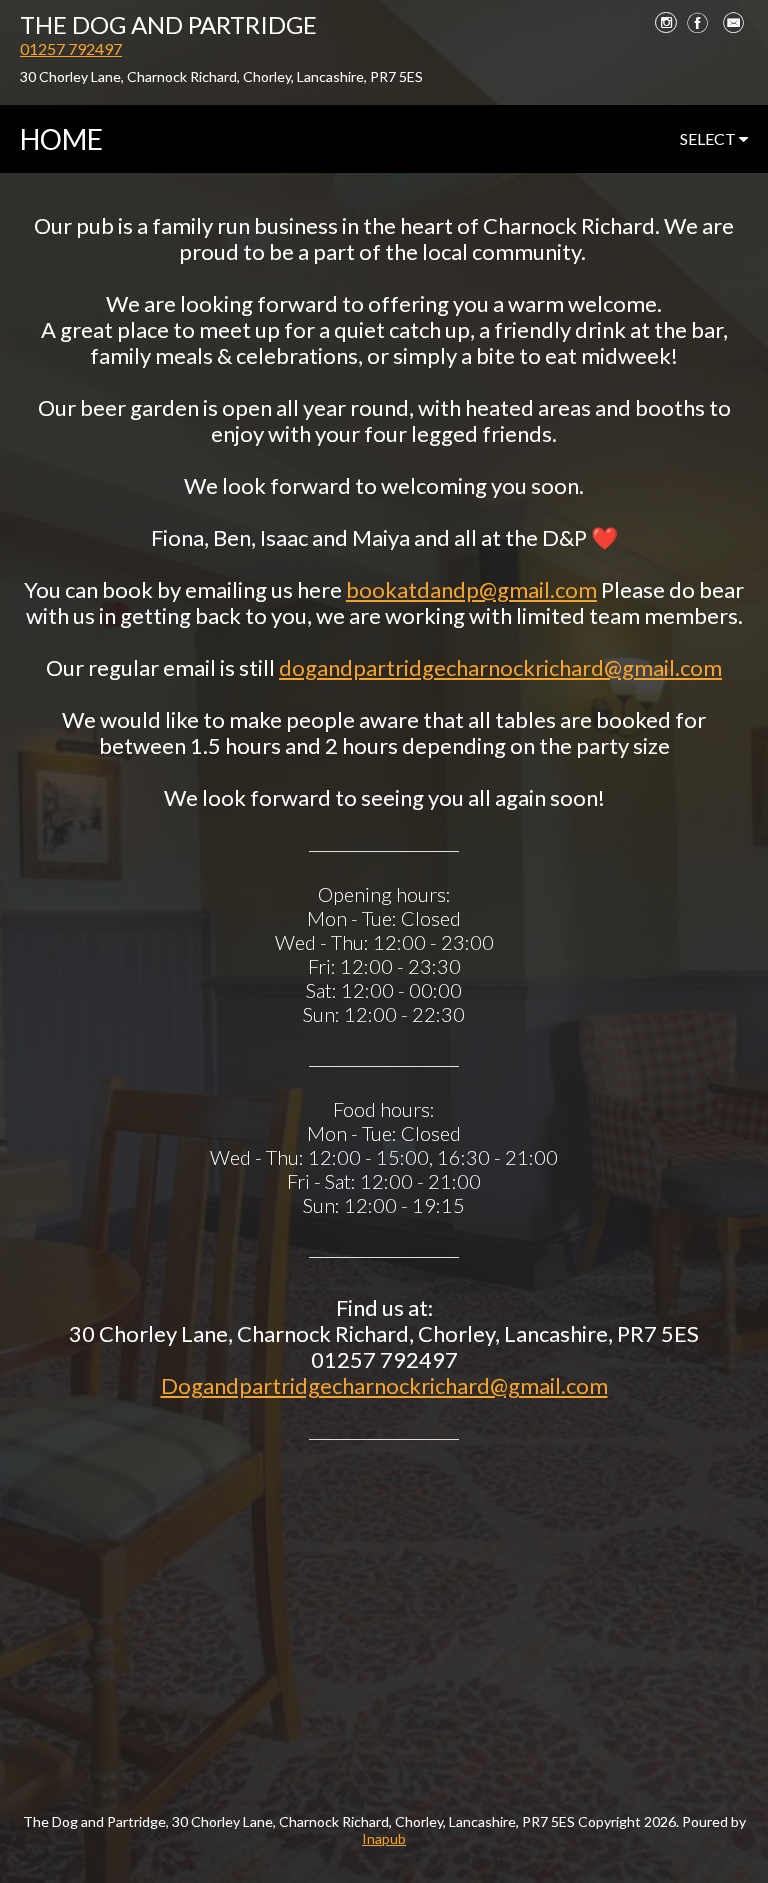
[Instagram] (666, 22)
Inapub (384, 1838)
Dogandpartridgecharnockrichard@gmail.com (384, 1385)
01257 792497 (71, 48)
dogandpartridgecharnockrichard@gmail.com (500, 667)
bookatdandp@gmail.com (471, 589)
